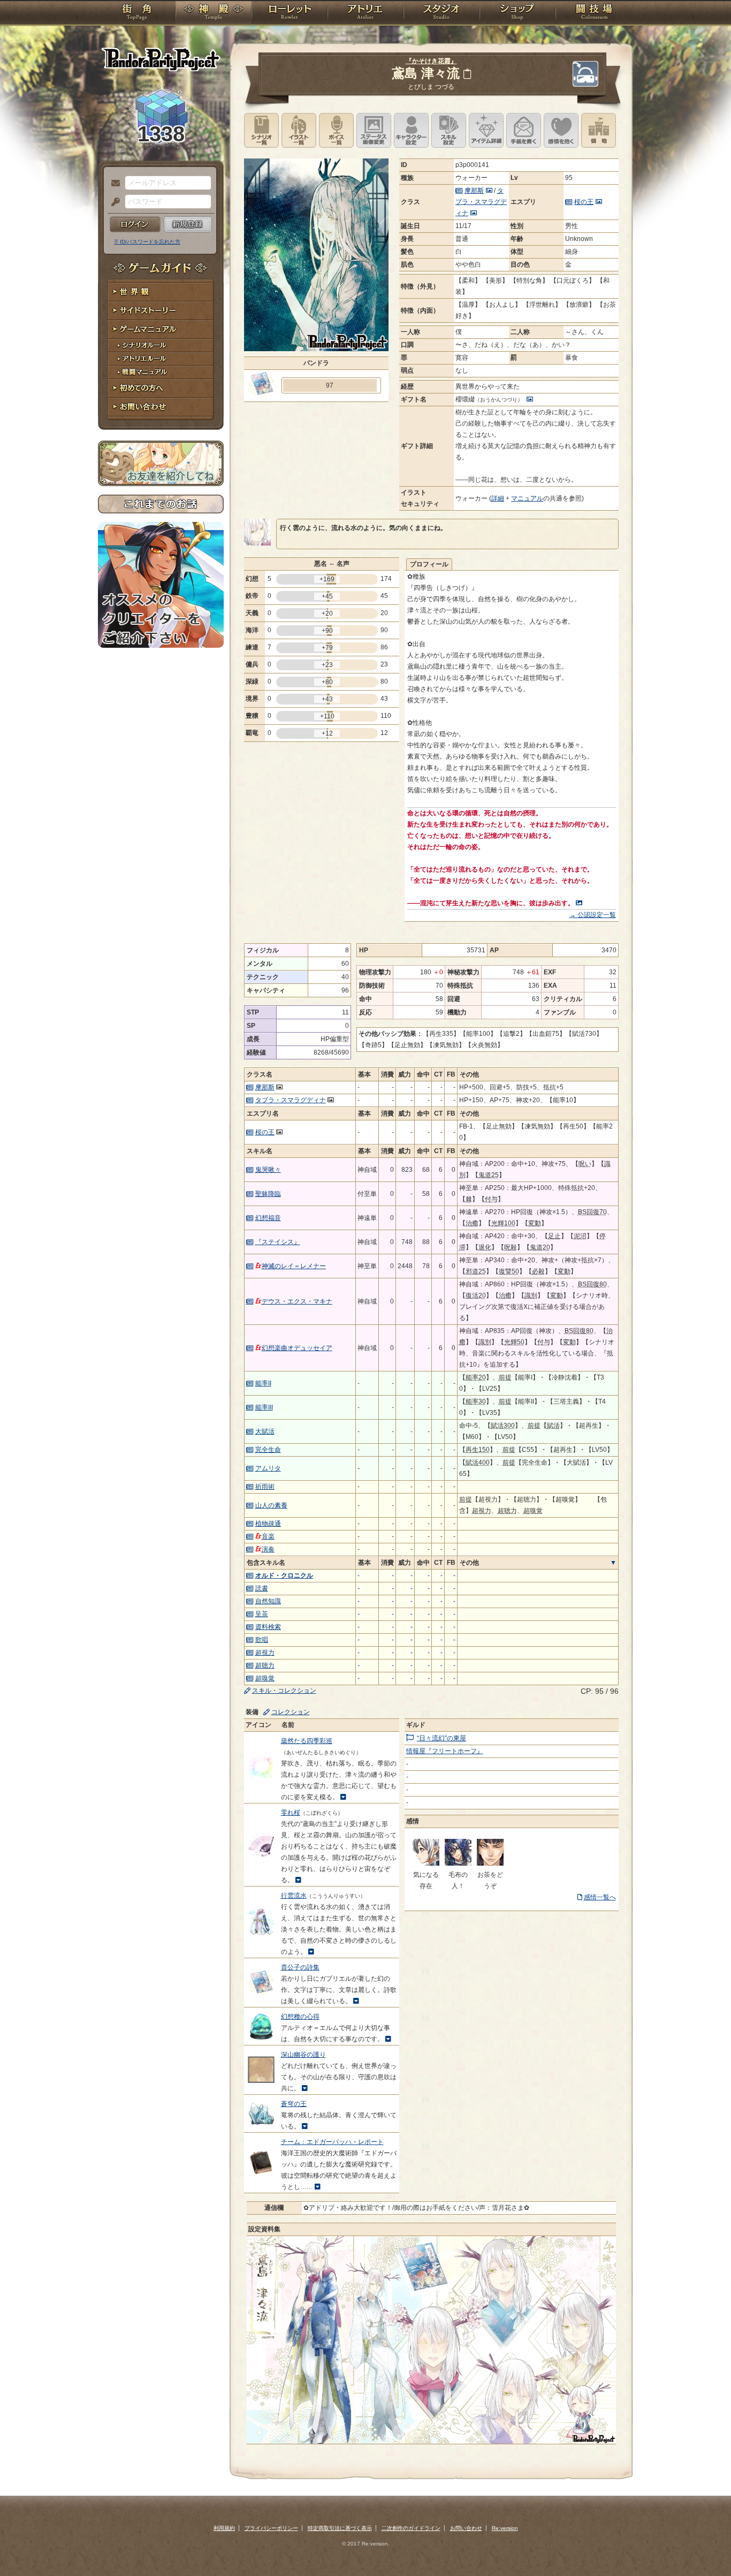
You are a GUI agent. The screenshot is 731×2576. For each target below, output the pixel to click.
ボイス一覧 (336, 130)
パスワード (113, 202)
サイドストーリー (161, 311)
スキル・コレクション (284, 1691)
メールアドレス (113, 184)
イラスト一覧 (299, 130)
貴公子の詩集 (300, 1967)
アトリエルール (161, 359)
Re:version (505, 2528)
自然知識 (268, 1601)
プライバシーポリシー (271, 2528)
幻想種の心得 (300, 2017)
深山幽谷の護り (303, 2055)
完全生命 (268, 1450)
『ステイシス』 (278, 1242)
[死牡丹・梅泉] (490, 1863)
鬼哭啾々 (268, 1170)
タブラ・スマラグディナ (481, 202)
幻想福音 (268, 1218)
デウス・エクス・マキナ (297, 1301)
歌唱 (262, 1640)
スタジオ (441, 13)
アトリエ (365, 13)
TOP (137, 13)
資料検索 (268, 1627)
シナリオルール (161, 346)
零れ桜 (291, 1813)
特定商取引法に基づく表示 (340, 2528)
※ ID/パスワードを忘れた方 (147, 242)
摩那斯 (474, 191)
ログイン (135, 224)
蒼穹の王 (294, 2104)
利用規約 (224, 2528)
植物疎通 (268, 1524)
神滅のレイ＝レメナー (294, 1266)
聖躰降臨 (268, 1194)
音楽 (268, 1536)
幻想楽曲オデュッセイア (297, 1348)
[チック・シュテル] (426, 1863)
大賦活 (265, 1431)
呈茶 (262, 1614)
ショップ (517, 13)
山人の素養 (271, 1505)
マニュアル (527, 498)
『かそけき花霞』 (431, 61)
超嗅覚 (265, 1678)
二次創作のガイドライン (411, 2528)
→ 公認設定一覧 (593, 915)
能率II (263, 1383)
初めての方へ (161, 388)
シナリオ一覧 (261, 130)
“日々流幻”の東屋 (441, 1738)
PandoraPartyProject (161, 59)
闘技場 (594, 13)
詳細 (498, 498)
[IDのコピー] (467, 74)
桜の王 (584, 202)
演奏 (268, 1549)
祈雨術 (265, 1487)
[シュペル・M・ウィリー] (458, 1863)
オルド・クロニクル (284, 1575)
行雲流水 (294, 1896)
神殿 (214, 13)
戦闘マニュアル (161, 372)
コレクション (291, 1712)
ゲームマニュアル (161, 329)
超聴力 (265, 1665)
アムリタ (268, 1468)
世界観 (161, 292)
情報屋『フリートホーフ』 (445, 1751)
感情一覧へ (600, 1897)
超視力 (265, 1653)
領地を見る (599, 130)
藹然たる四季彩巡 (307, 1741)
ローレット (290, 13)
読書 (262, 1588)
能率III (264, 1407)
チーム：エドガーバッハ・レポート (332, 2142)
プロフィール (429, 564)
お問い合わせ (161, 407)
